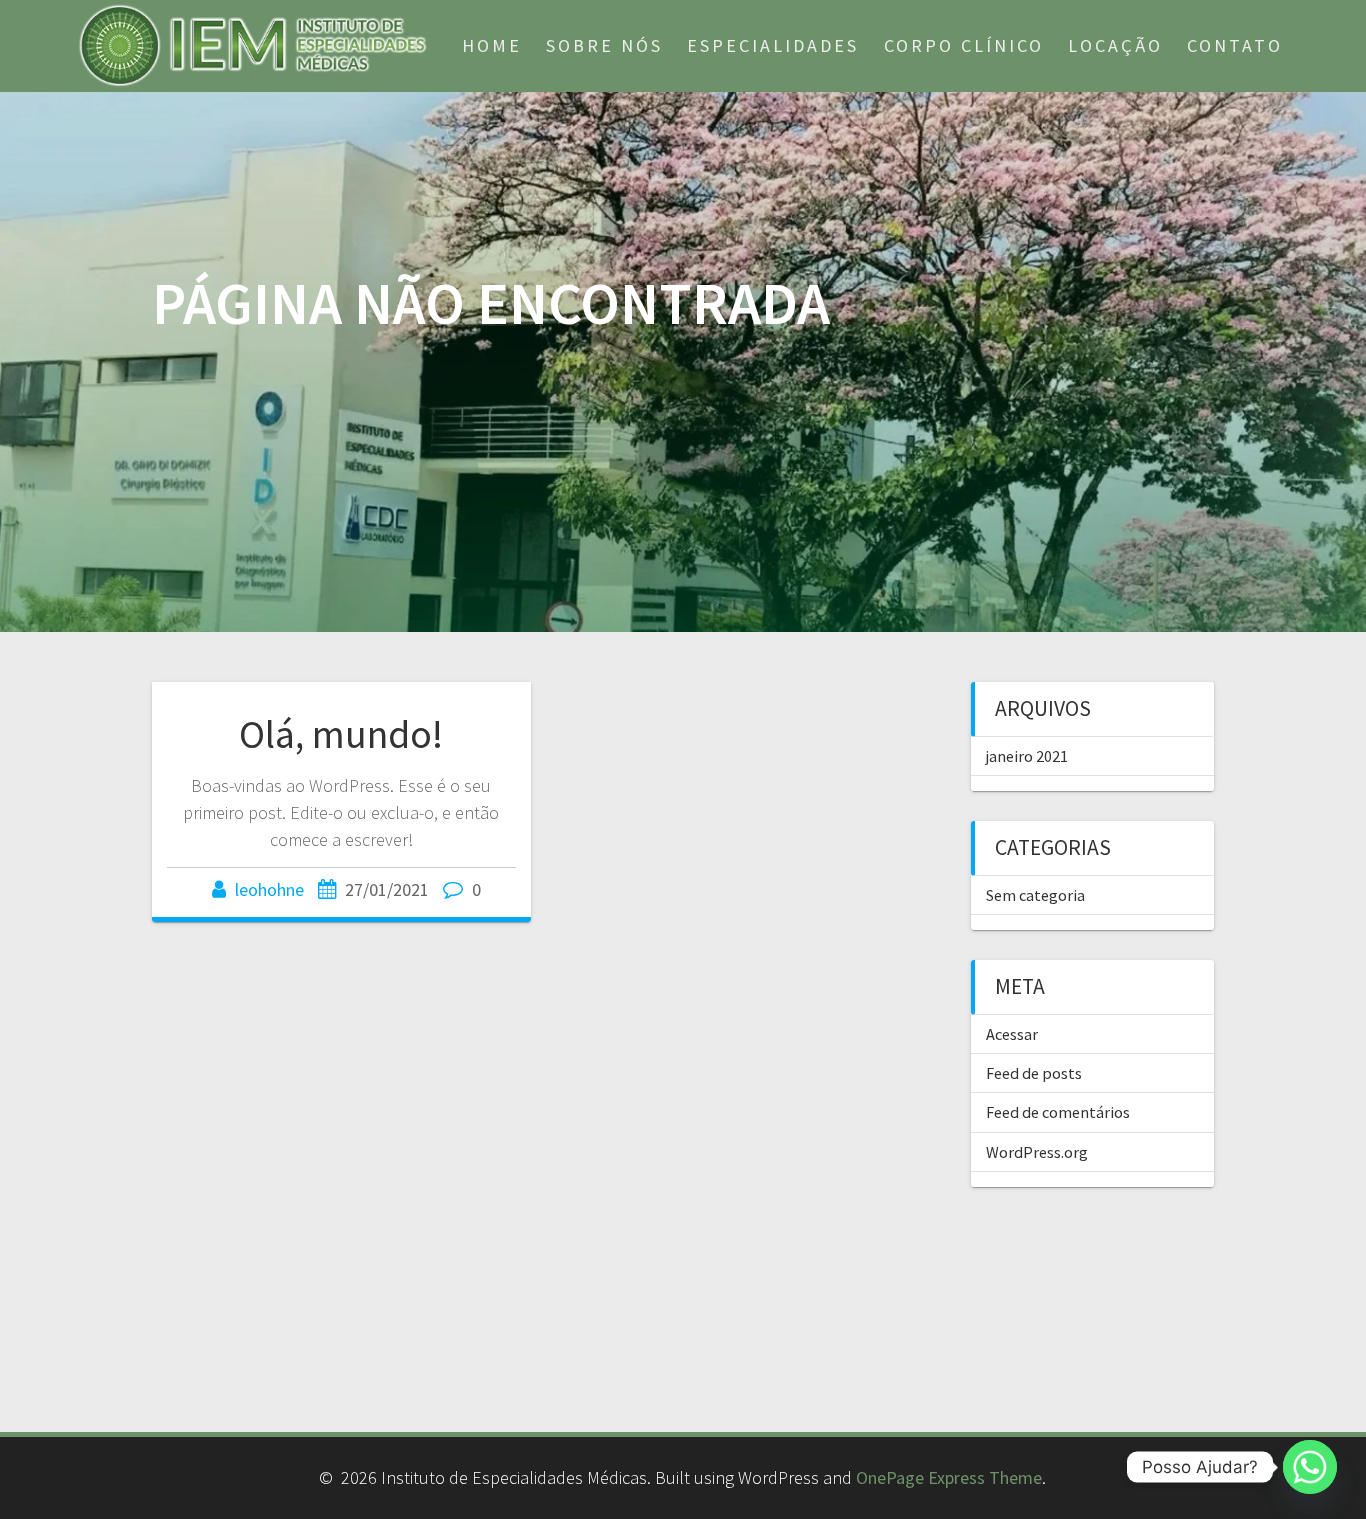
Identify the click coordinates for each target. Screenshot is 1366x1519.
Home (492, 45)
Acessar (1012, 1034)
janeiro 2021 (1027, 756)
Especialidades (773, 45)
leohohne (269, 889)
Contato (1235, 45)
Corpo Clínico (964, 45)
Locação (1115, 45)
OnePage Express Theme (949, 1477)
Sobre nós (604, 45)
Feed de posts (1034, 1073)
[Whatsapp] (1310, 1467)
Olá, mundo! (341, 734)
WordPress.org (1037, 1152)
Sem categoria (1035, 895)
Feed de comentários (1058, 1112)
